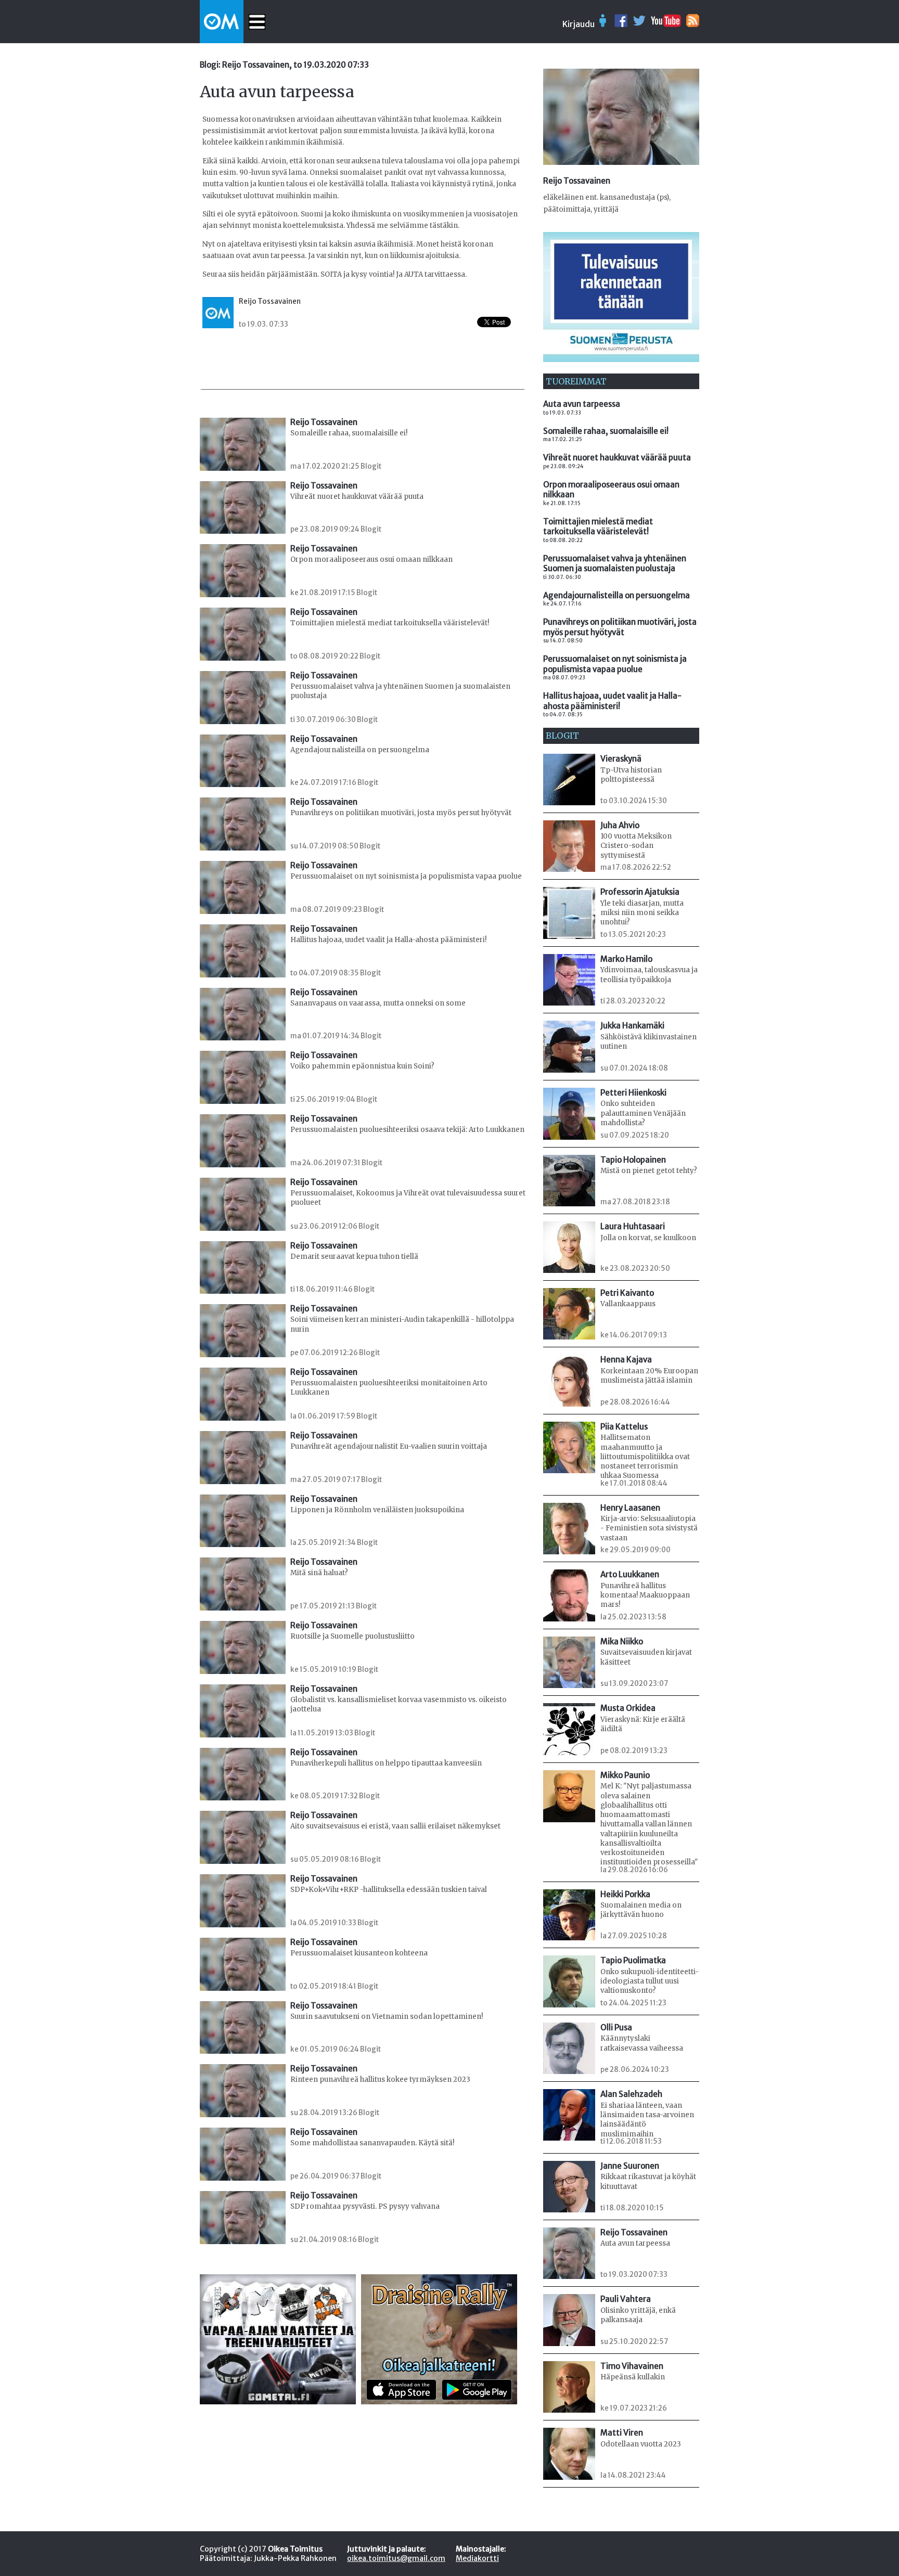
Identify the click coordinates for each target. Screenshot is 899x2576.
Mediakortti (477, 2558)
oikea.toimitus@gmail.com (396, 2558)
